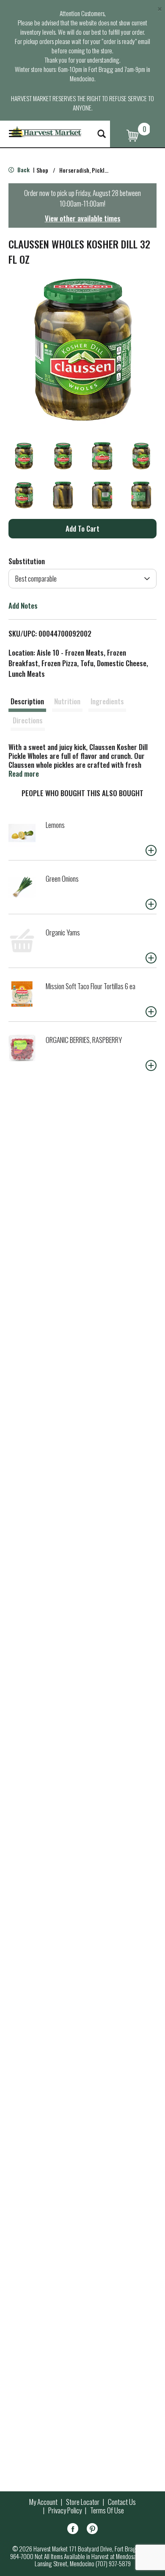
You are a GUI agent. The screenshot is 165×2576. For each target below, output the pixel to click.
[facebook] (73, 2530)
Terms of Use (107, 2510)
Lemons (55, 825)
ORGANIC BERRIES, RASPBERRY (84, 1040)
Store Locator (83, 2502)
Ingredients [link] (107, 701)
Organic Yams (63, 932)
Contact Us (122, 2502)
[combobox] (82, 579)
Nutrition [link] (67, 701)
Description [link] (27, 701)
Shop (42, 170)
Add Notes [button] (23, 605)
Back (23, 170)
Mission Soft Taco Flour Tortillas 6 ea (91, 986)
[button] (24, 456)
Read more (24, 774)
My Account (43, 2502)
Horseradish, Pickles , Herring (96, 170)
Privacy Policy (65, 2510)
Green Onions (62, 878)
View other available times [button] (83, 218)
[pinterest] (92, 2530)
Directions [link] (28, 720)
